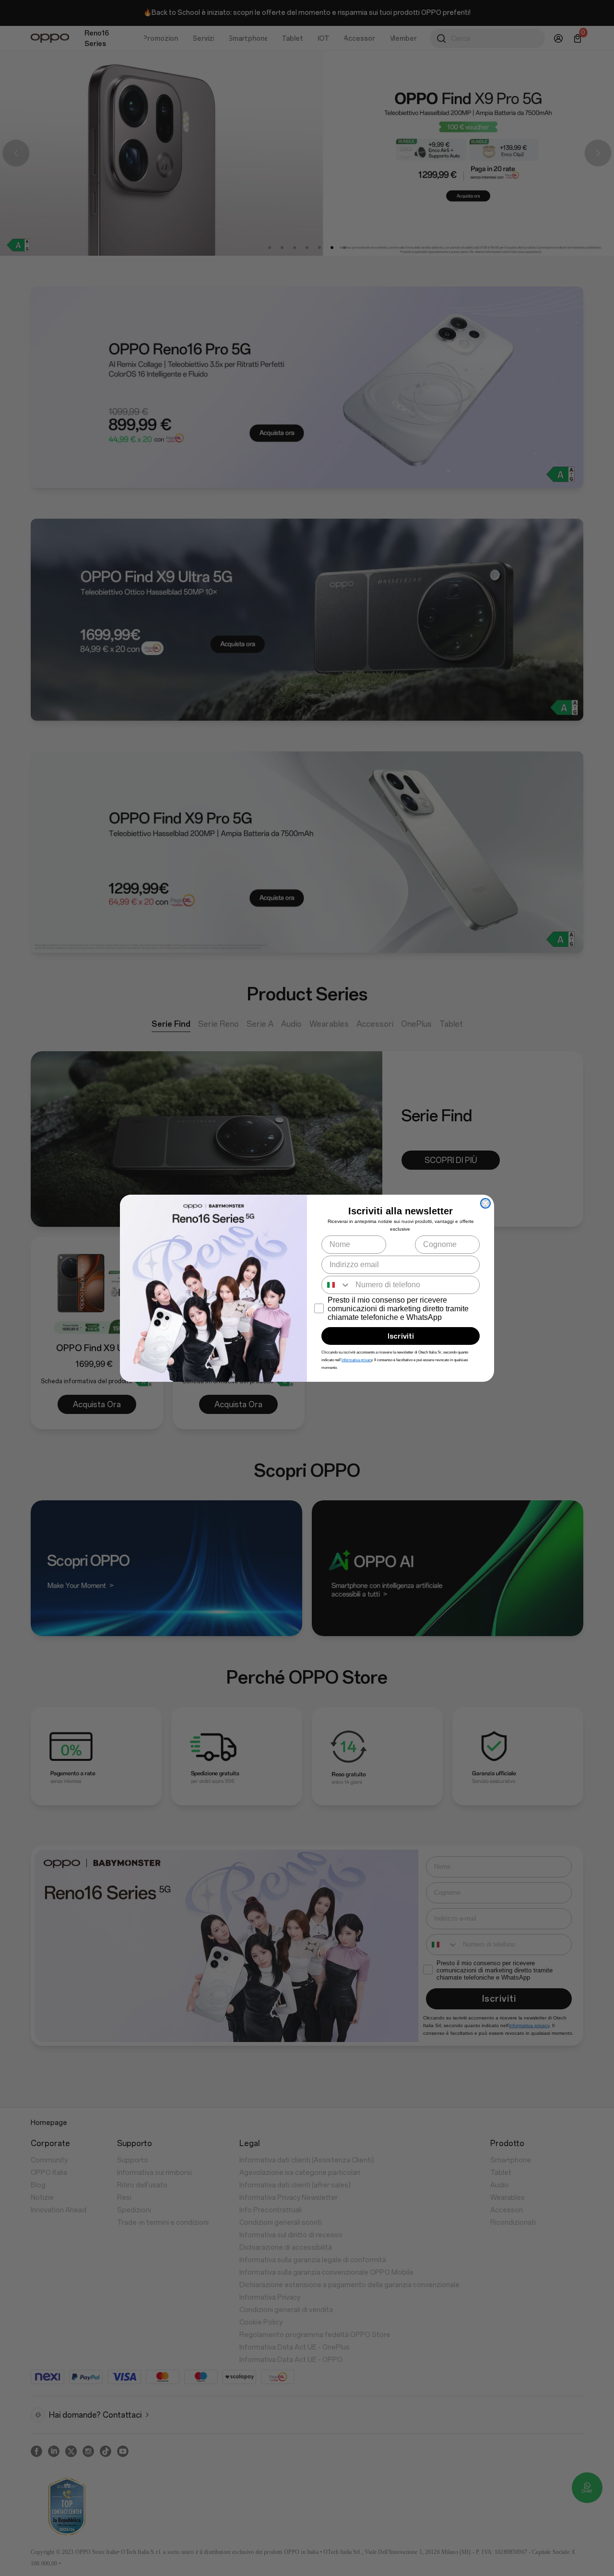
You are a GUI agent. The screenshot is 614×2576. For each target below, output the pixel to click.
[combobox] (336, 1285)
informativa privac (356, 1360)
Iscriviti (401, 1336)
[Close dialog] (485, 1203)
